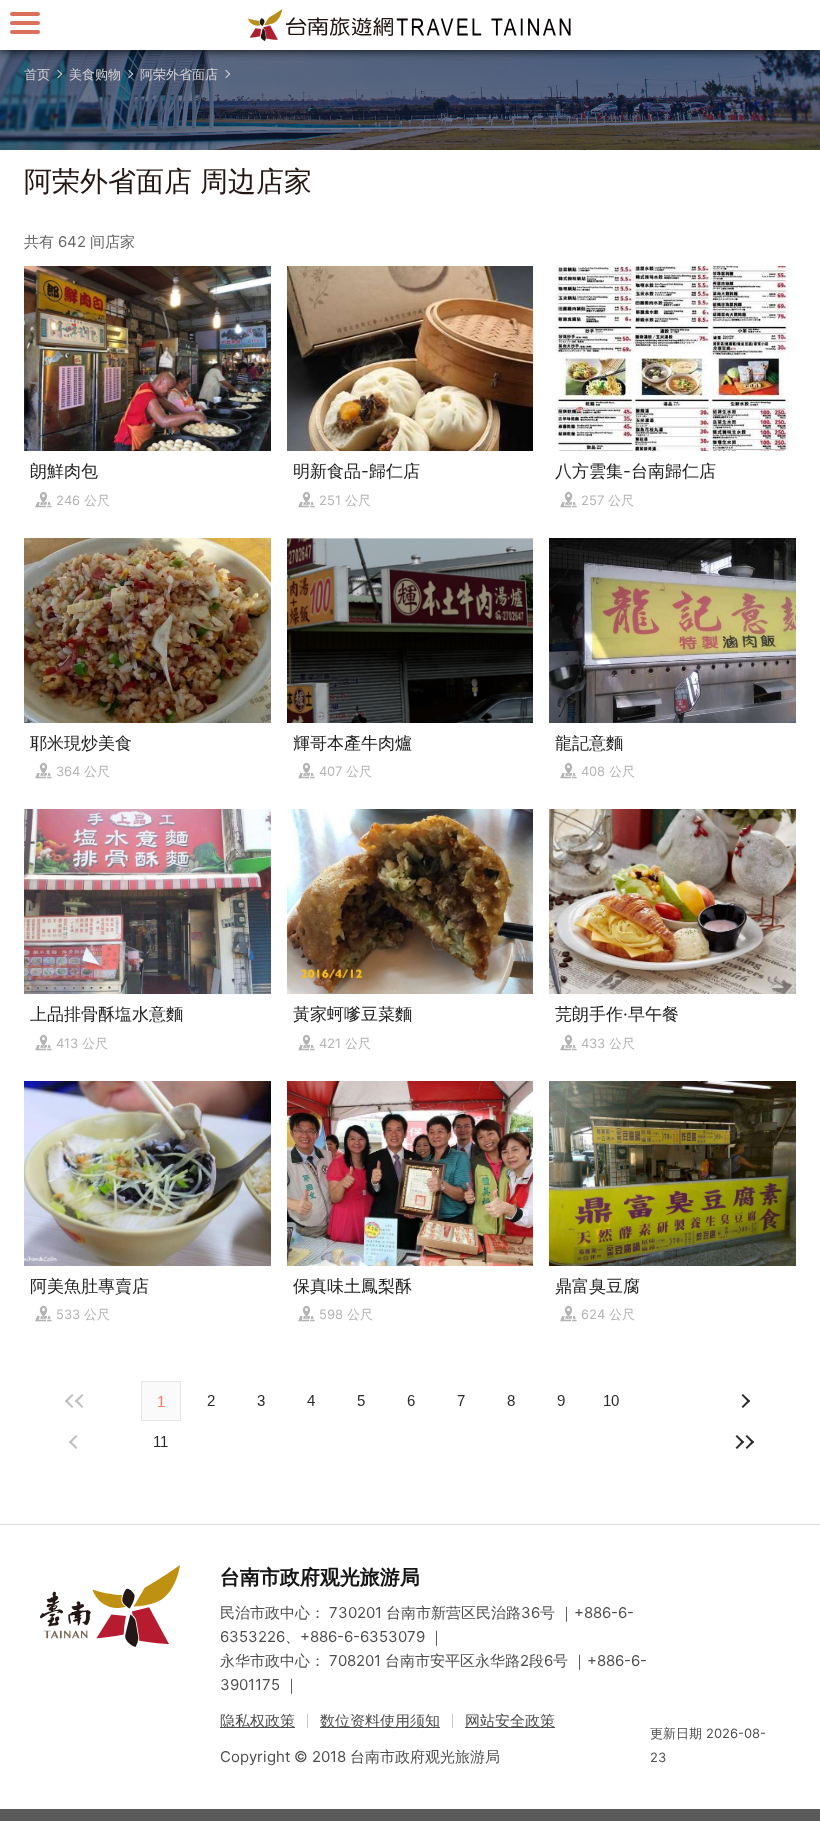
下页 (76, 1442)
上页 (744, 1401)
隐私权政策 (257, 1720)
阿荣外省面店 (179, 74)
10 (611, 1400)
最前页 (76, 1401)
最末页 (744, 1442)
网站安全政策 (510, 1720)
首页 (37, 74)
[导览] (25, 22)
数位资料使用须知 (380, 1720)
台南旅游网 (410, 25)
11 (160, 1441)
